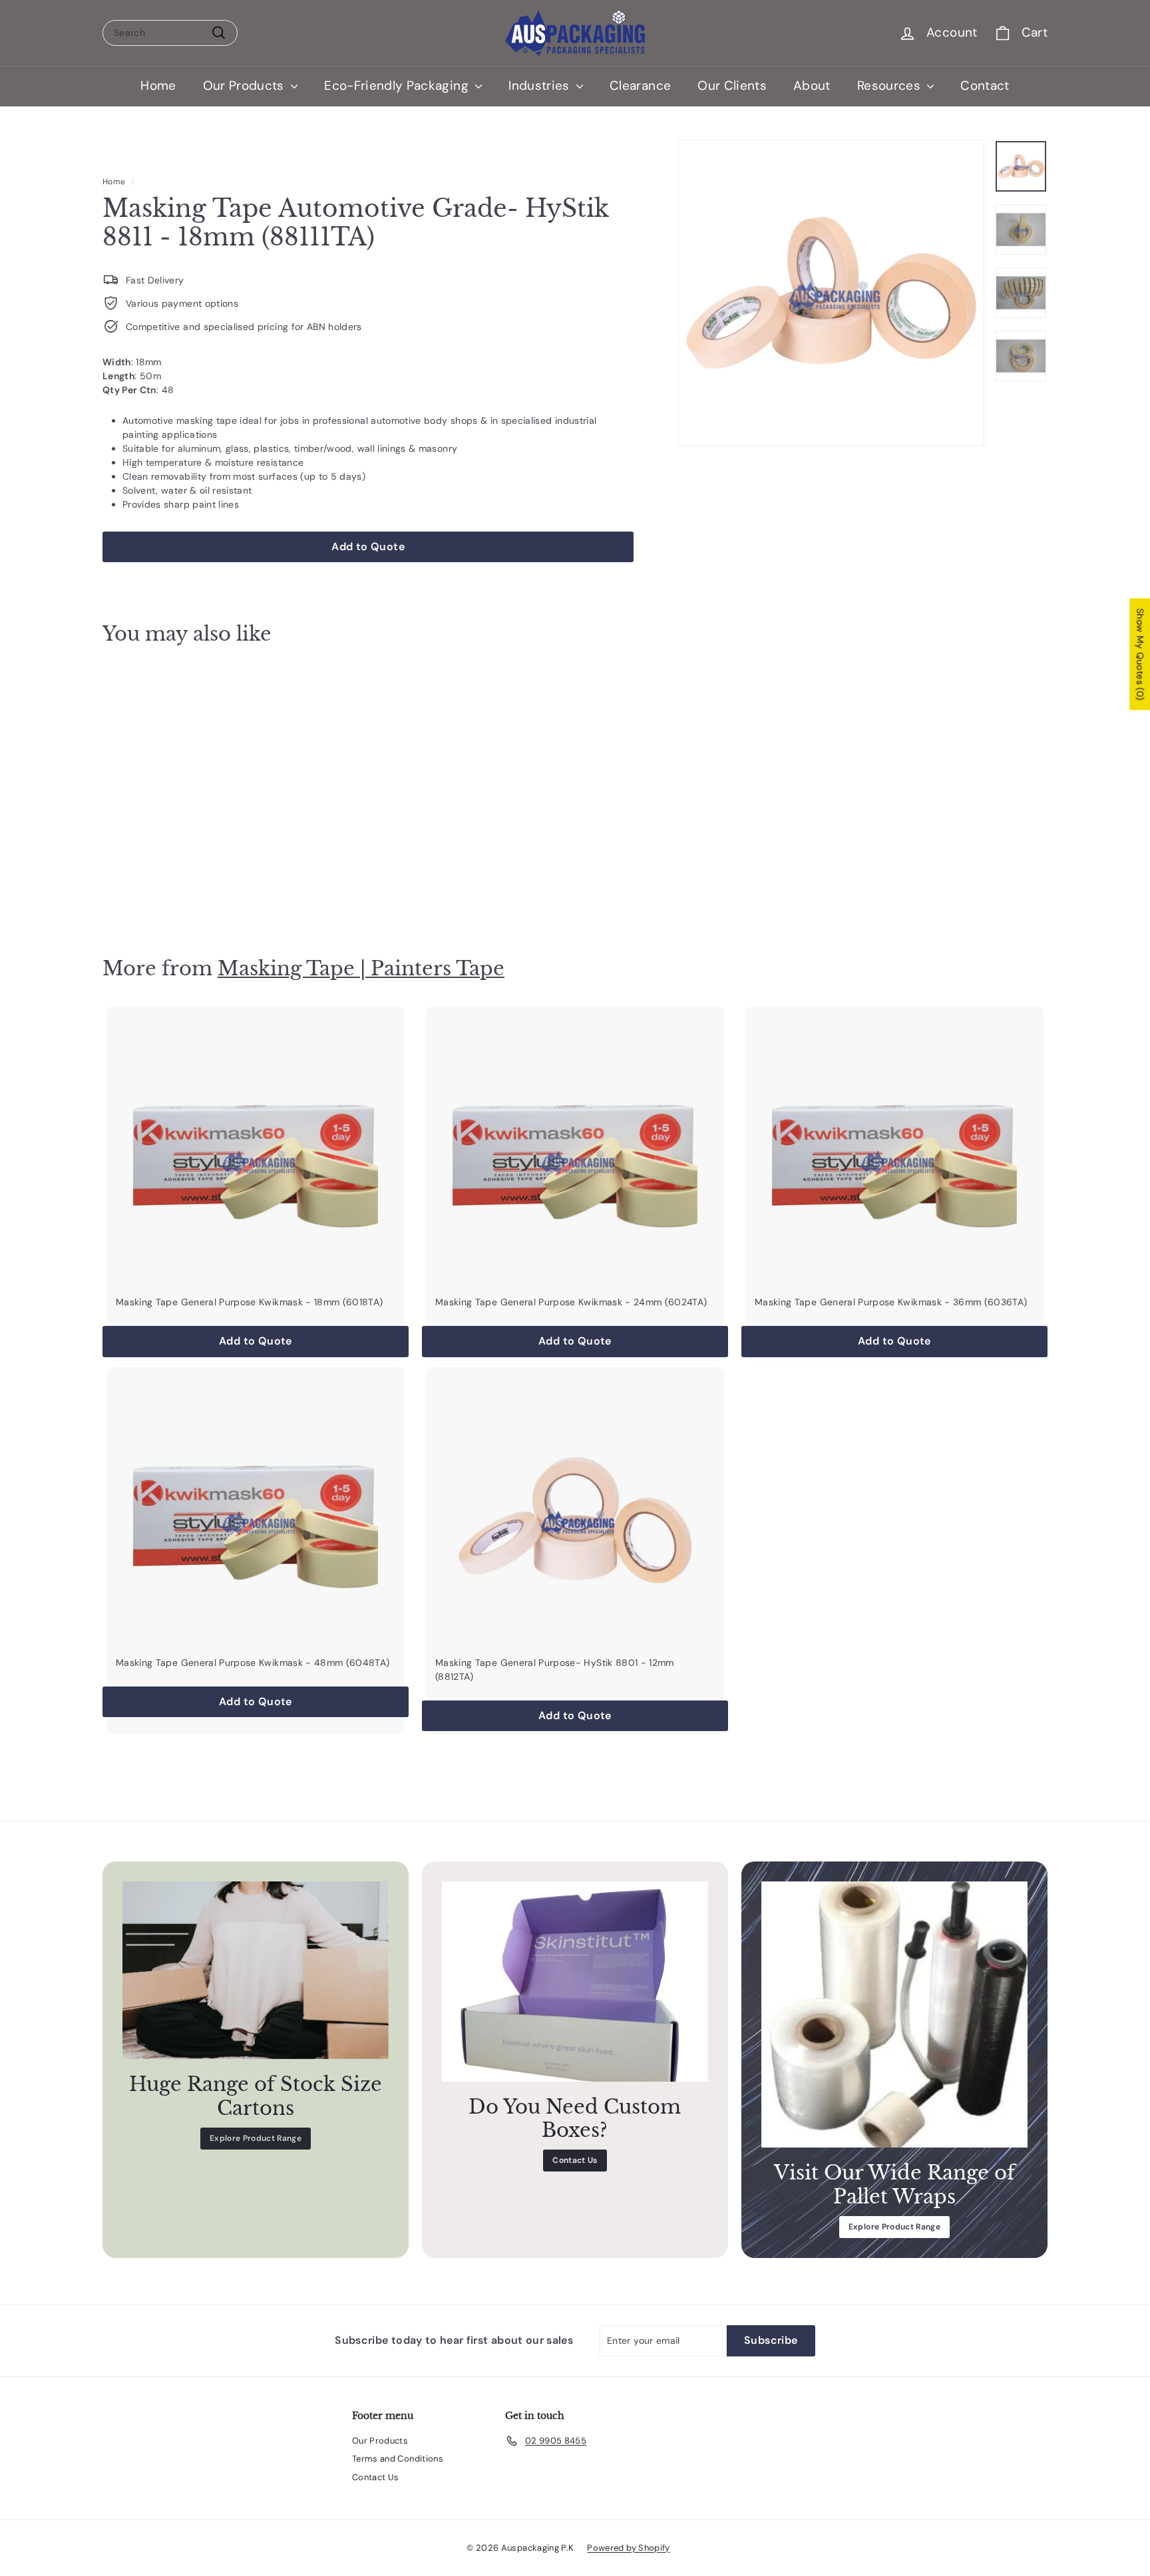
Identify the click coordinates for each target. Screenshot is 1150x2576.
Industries (541, 85)
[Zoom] (831, 293)
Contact (985, 85)
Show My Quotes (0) (1140, 654)
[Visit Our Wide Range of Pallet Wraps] (894, 2014)
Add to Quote (176, 890)
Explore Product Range (256, 2138)
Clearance (640, 85)
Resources (891, 85)
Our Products (246, 85)
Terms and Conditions (398, 2459)
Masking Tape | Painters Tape (361, 968)
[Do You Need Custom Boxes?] (575, 1981)
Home (158, 85)
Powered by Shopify (628, 2548)
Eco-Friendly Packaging (398, 85)
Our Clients (732, 85)
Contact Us (575, 2160)
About (812, 85)
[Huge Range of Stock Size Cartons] (256, 1970)
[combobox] (170, 33)
